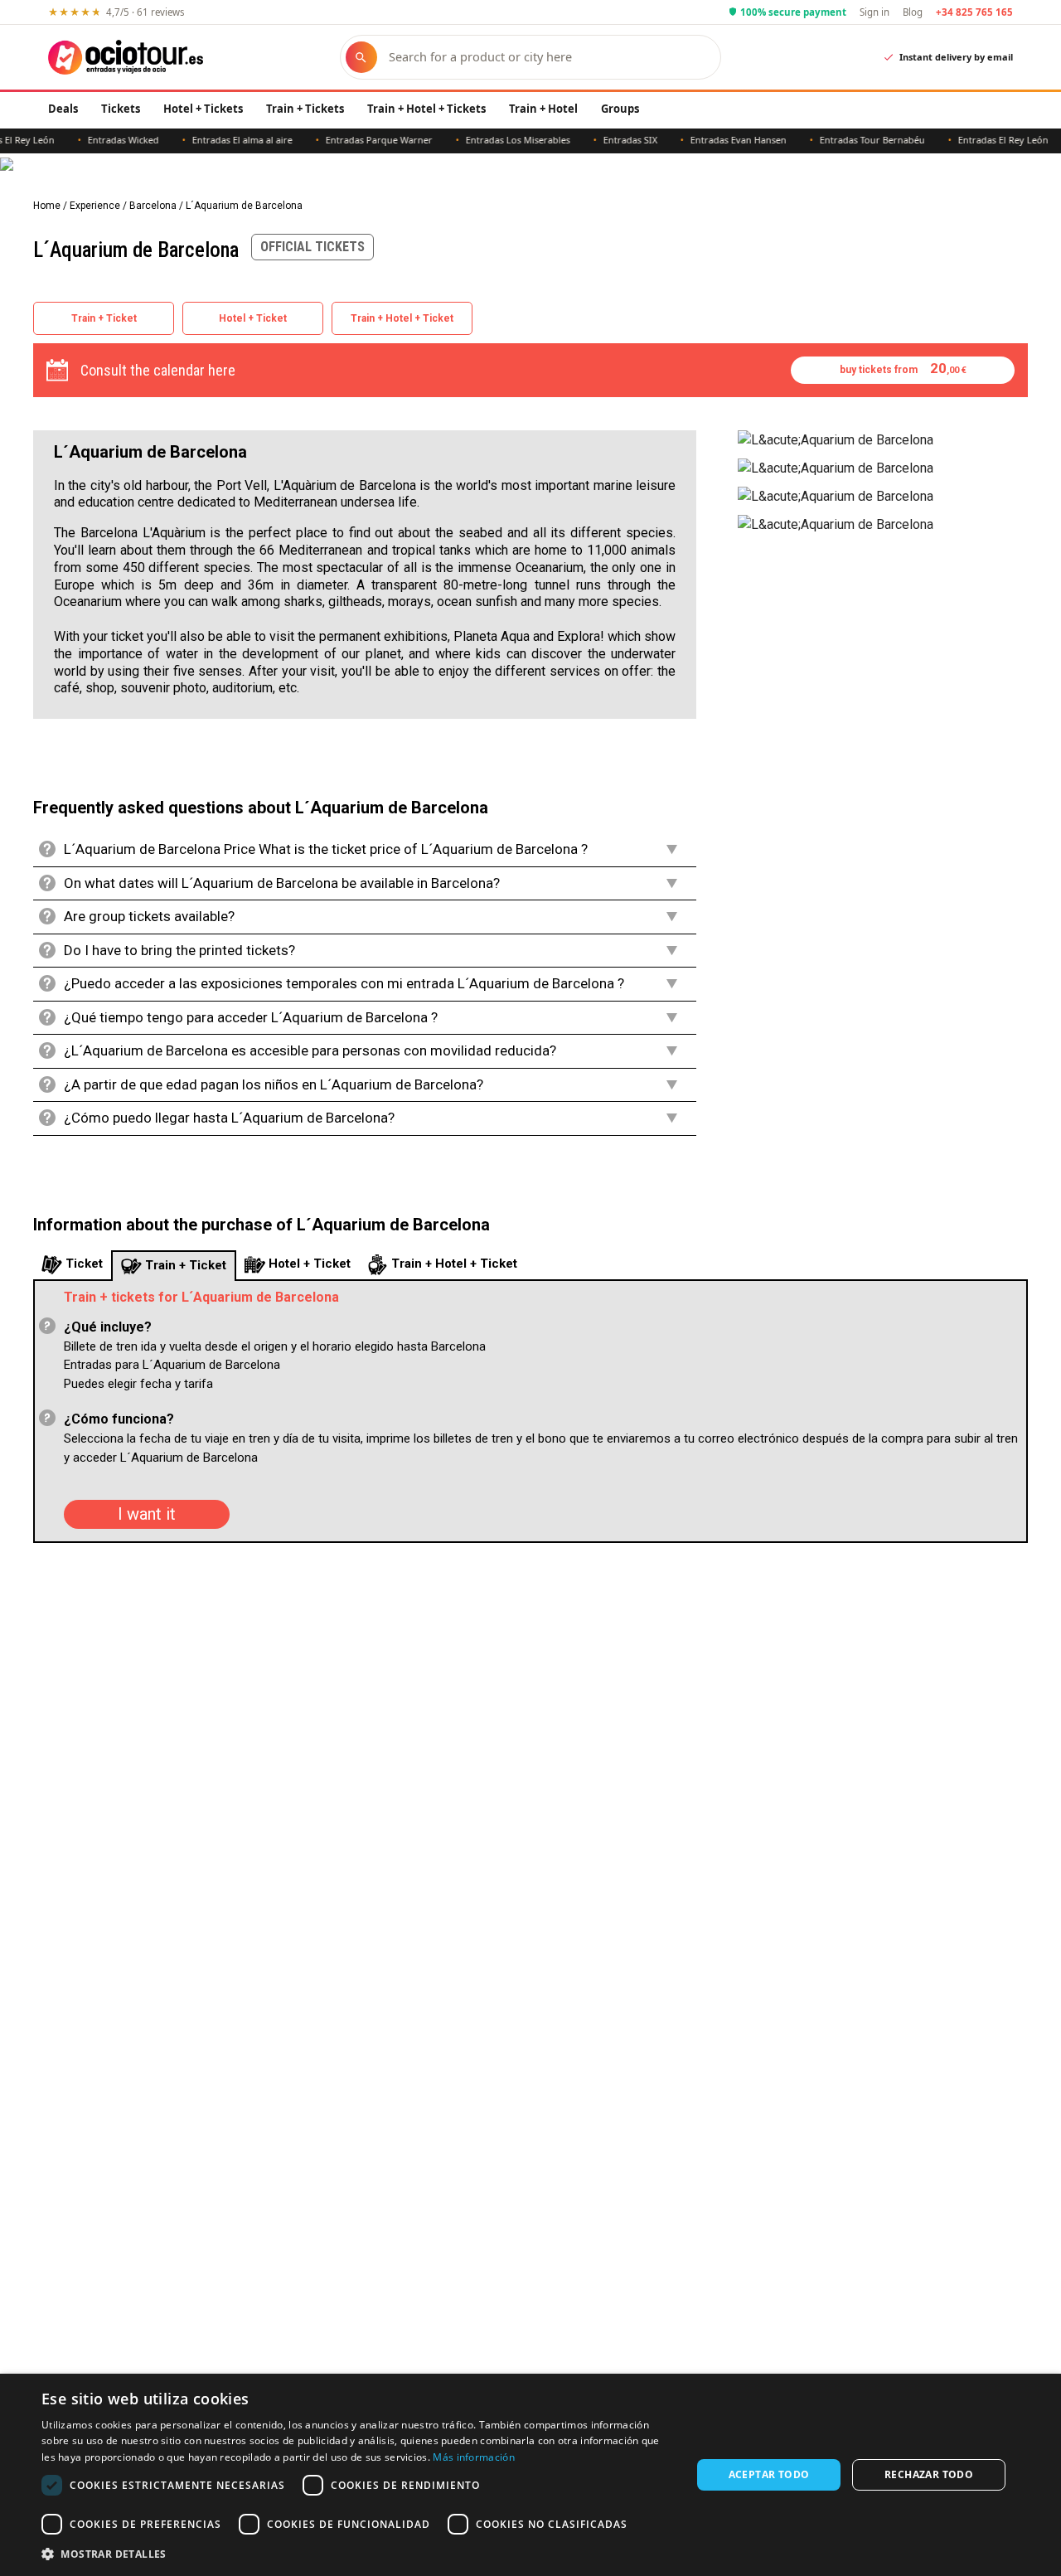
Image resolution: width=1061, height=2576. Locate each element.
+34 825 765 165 (974, 12)
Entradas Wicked (95, 140)
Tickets (121, 109)
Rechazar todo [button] (929, 2474)
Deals (63, 109)
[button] (357, 2554)
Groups (620, 109)
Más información (474, 2457)
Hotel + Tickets (203, 109)
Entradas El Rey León (975, 140)
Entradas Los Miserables (490, 140)
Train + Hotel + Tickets (426, 109)
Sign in (874, 12)
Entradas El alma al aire (214, 140)
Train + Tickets (305, 109)
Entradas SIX (602, 140)
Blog (913, 12)
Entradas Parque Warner (351, 140)
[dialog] (530, 2475)
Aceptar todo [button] (769, 2474)
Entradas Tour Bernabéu (844, 140)
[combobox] (547, 57)
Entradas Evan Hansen (710, 140)
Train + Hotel (543, 109)
